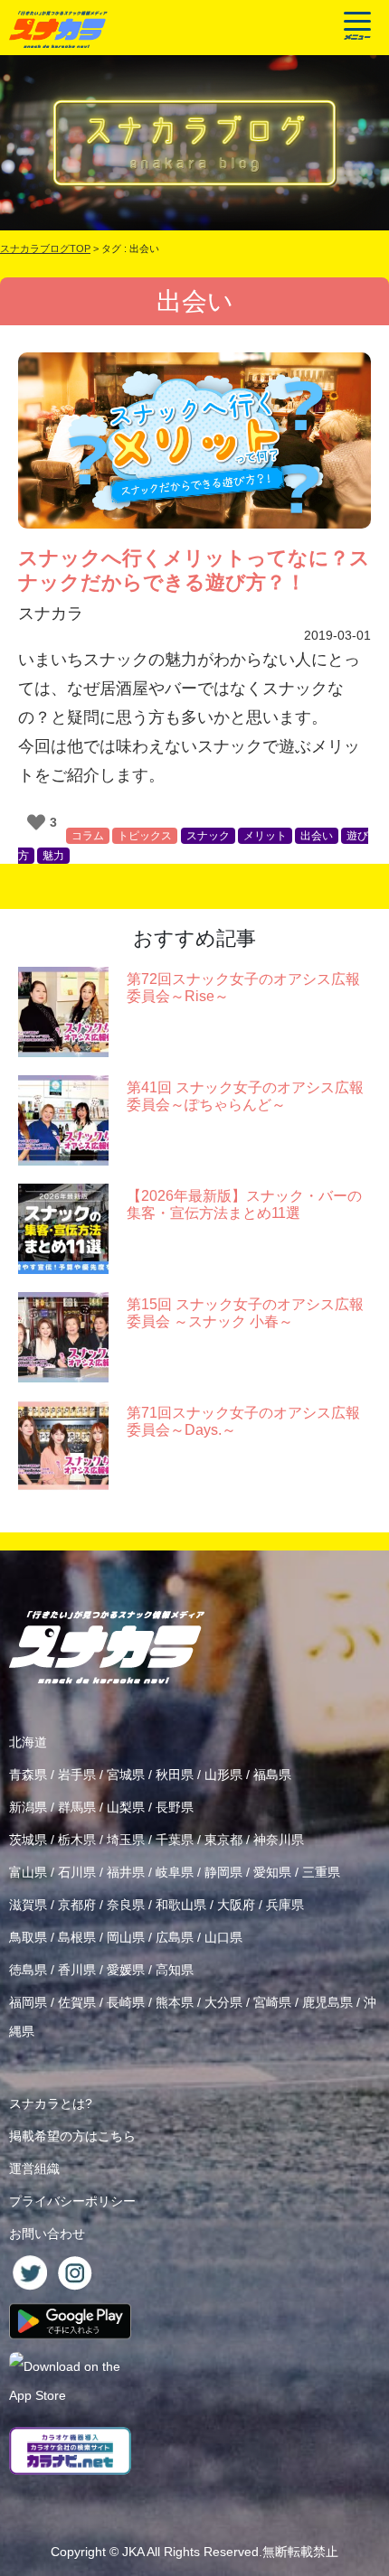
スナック (208, 836)
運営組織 (34, 2169)
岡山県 (126, 1937)
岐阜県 (175, 1872)
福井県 (126, 1872)
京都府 (77, 1905)
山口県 (223, 1937)
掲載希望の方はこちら (72, 2136)
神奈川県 (279, 1840)
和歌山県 (181, 1905)
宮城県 (126, 1775)
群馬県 (77, 1807)
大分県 (223, 2002)
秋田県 (175, 1775)
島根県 (77, 1937)
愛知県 (272, 1872)
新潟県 (28, 1807)
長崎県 (126, 2002)
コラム (88, 836)
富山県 (28, 1872)
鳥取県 (28, 1937)
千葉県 (175, 1840)
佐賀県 (77, 2002)
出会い (317, 836)
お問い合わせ (47, 2234)
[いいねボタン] (36, 822)
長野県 (175, 1807)
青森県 (28, 1775)
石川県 (77, 1872)
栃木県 (77, 1840)
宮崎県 (272, 2002)
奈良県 (126, 1905)
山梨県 (126, 1807)
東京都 (223, 1840)
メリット (265, 836)
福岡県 (28, 2002)
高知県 (175, 1970)
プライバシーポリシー (72, 2201)
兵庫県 (285, 1905)
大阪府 (236, 1905)
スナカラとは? (51, 2103)
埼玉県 (126, 1840)
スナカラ (51, 614)
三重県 (321, 1872)
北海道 (28, 1742)
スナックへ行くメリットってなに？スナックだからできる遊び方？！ (194, 570)
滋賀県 (28, 1905)
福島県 (272, 1775)
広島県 (175, 1937)
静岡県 (223, 1872)
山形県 (223, 1775)
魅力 (53, 856)
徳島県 (28, 1970)
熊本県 (175, 2002)
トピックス (145, 836)
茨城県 (28, 1840)
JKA (133, 2552)
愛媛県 (126, 1970)
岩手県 (77, 1775)
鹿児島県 (327, 2002)
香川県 (77, 1970)
